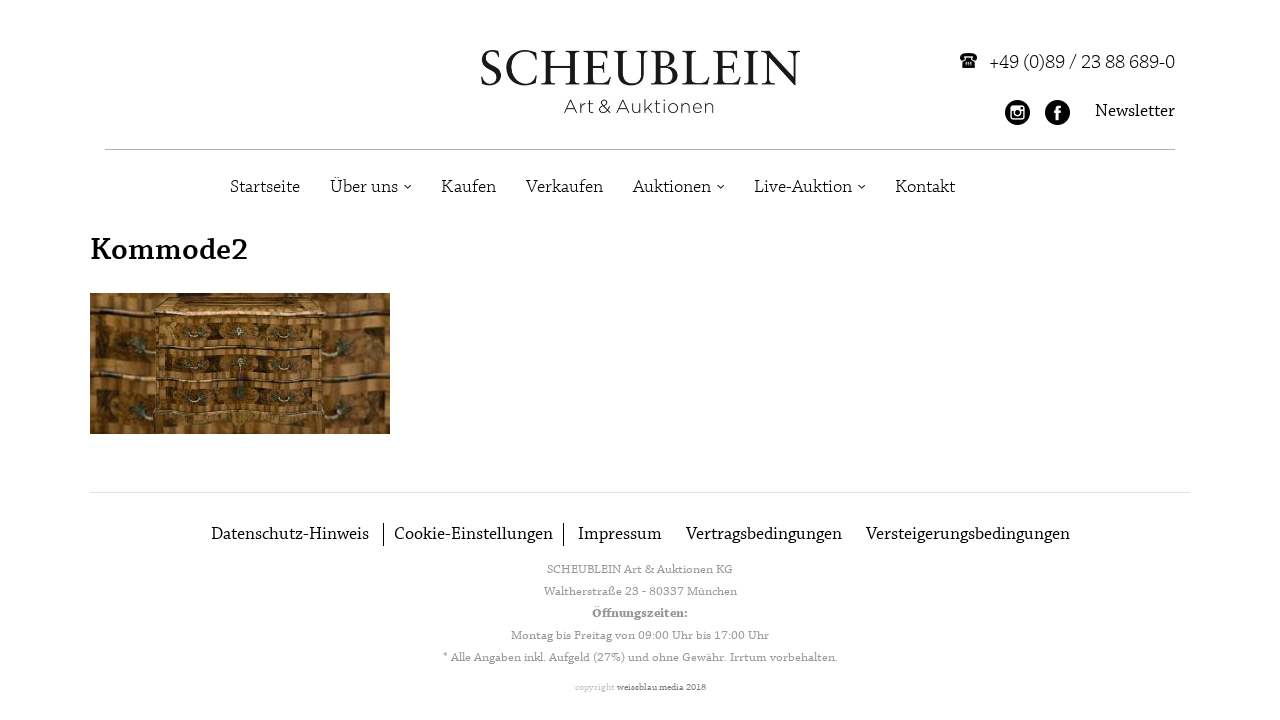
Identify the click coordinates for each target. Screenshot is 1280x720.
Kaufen (468, 187)
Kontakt (925, 187)
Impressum (620, 534)
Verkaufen (564, 187)
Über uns (364, 187)
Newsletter (1135, 111)
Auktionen (672, 187)
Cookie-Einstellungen (473, 534)
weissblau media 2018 (661, 687)
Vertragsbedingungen (764, 534)
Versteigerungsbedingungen (968, 534)
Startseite (265, 187)
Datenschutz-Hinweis (290, 534)
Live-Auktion (803, 187)
